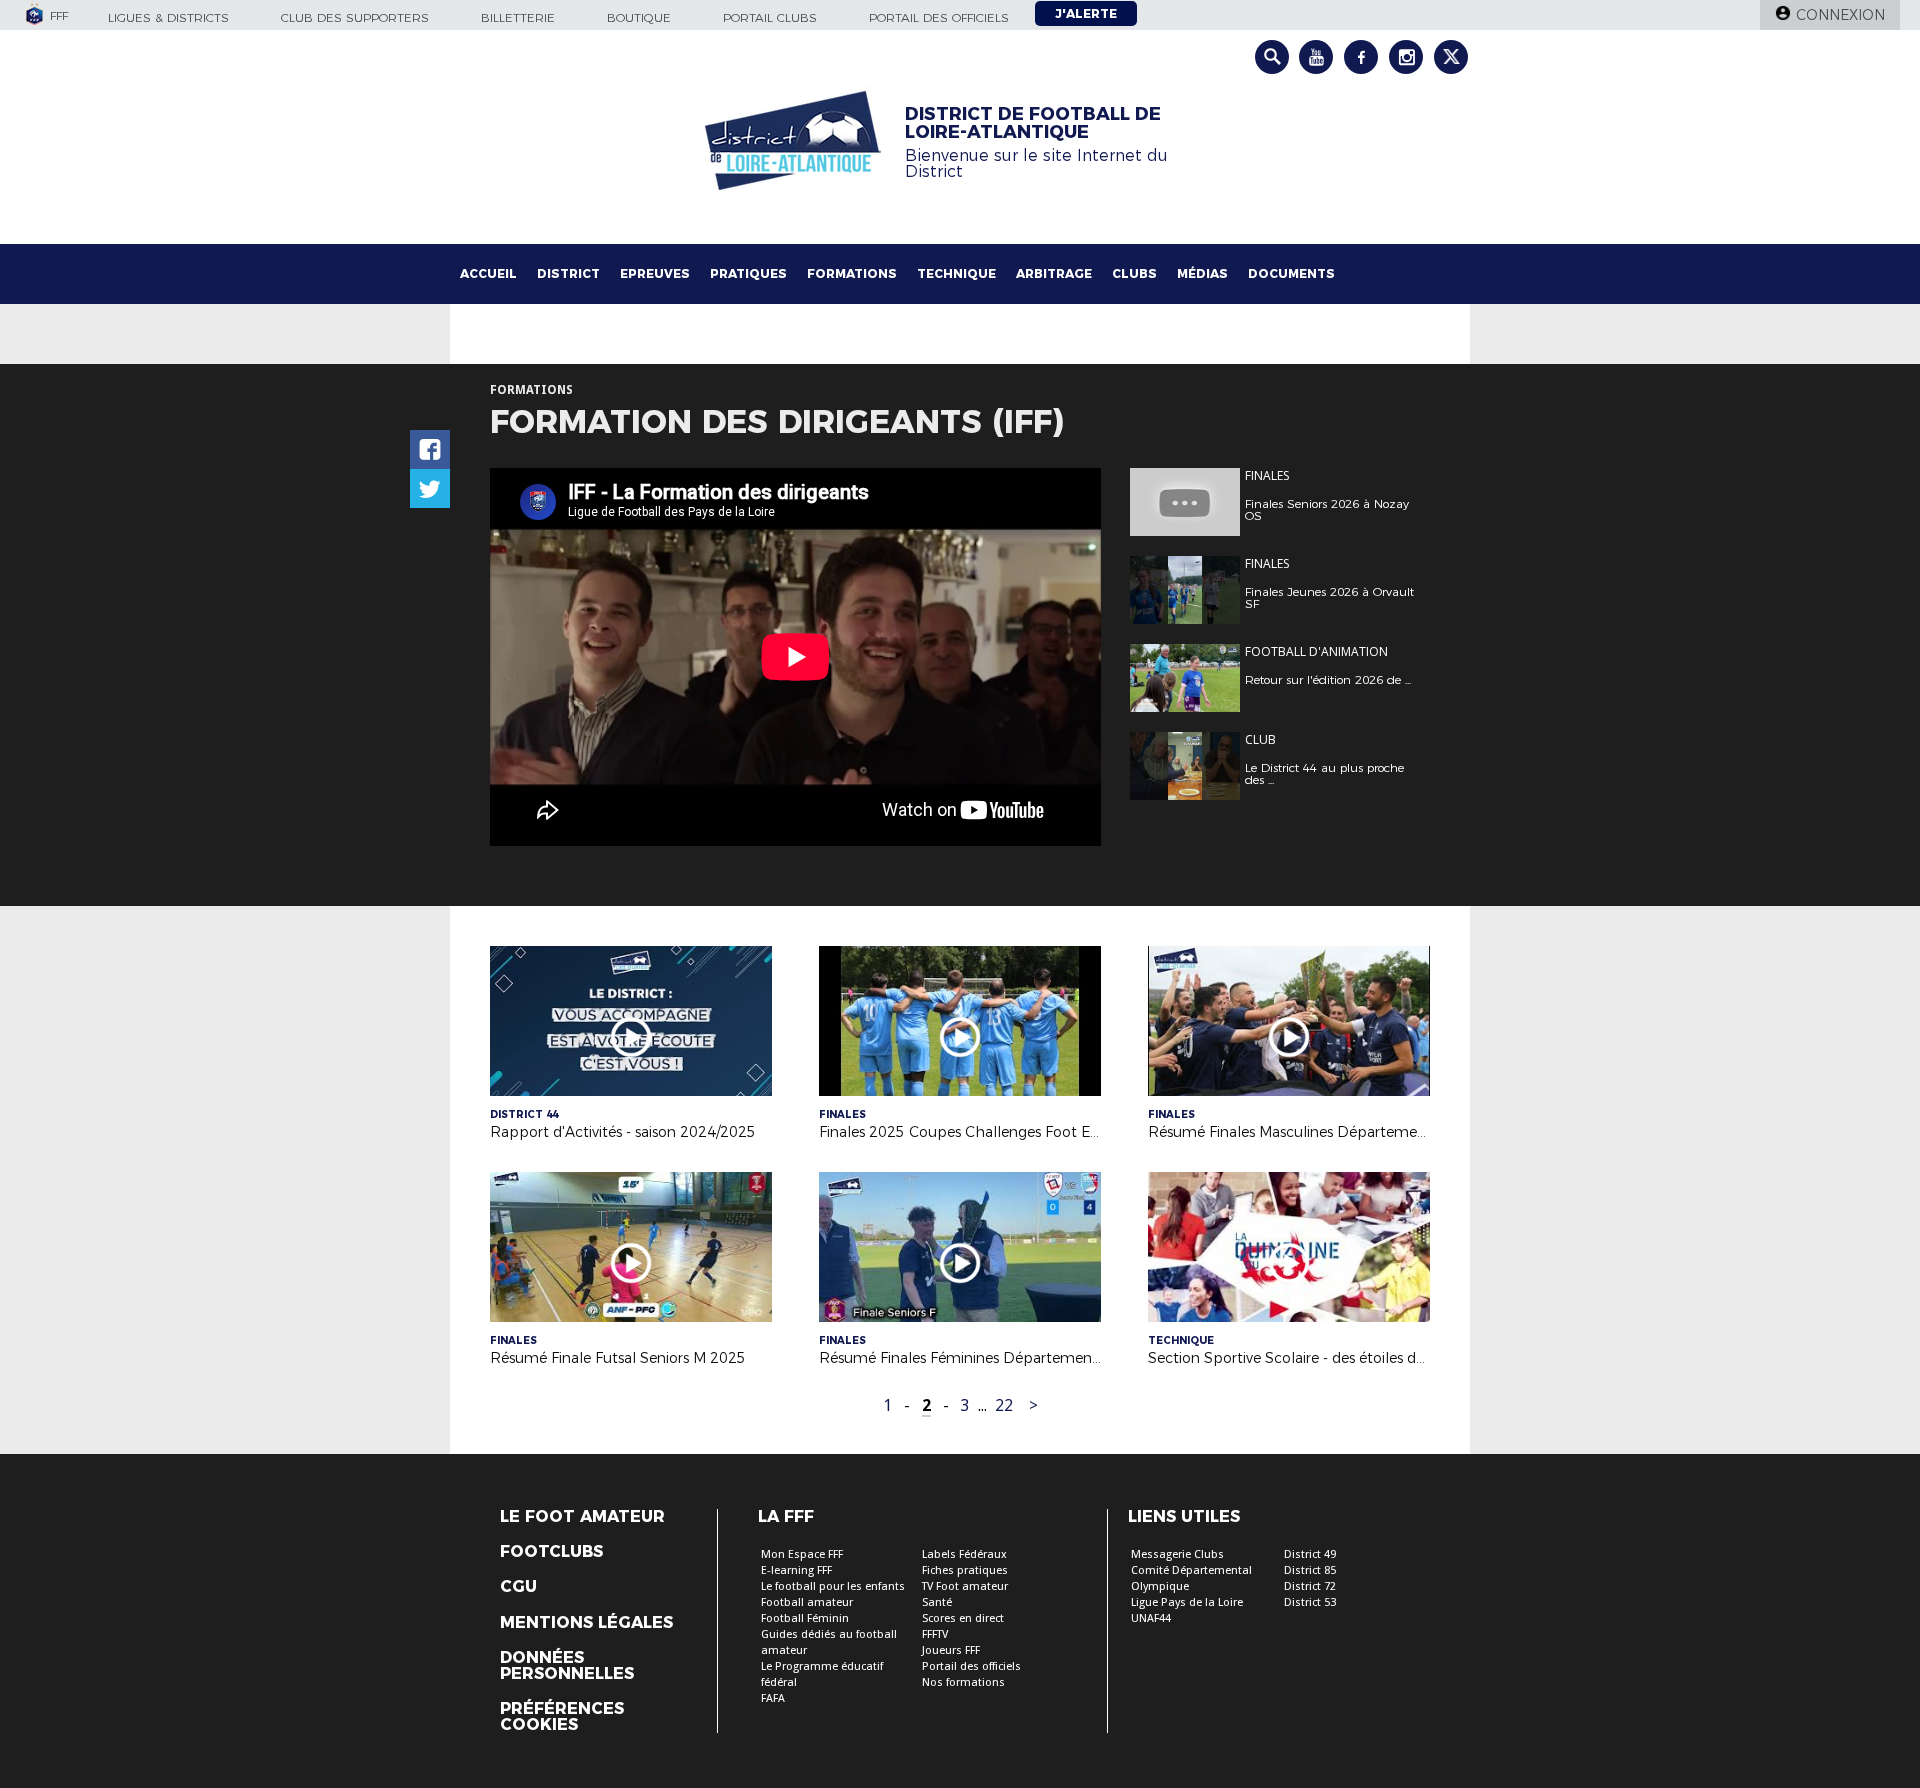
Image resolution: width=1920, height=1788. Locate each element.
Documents (1291, 273)
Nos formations (963, 1682)
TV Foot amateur (965, 1586)
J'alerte (1086, 13)
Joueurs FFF (951, 1650)
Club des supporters (355, 17)
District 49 (1310, 1554)
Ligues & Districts (168, 17)
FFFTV (935, 1634)
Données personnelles (567, 1666)
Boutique (639, 17)
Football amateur (807, 1602)
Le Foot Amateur (582, 1517)
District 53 (1310, 1602)
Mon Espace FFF (802, 1554)
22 (1004, 1405)
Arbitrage (1054, 273)
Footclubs (551, 1552)
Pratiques (748, 273)
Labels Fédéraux (964, 1554)
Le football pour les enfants (833, 1586)
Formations (852, 273)
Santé (937, 1602)
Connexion (1840, 15)
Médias (1202, 273)
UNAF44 (1151, 1618)
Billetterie (518, 17)
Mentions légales (586, 1623)
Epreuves (655, 273)
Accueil (488, 273)
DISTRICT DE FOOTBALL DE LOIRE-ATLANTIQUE (1033, 123)
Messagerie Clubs (1177, 1554)
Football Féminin (805, 1618)
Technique (956, 273)
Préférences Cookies (562, 1717)
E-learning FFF (796, 1570)
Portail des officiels (939, 17)
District (568, 273)
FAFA (773, 1698)
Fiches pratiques (965, 1570)
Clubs (1134, 273)
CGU (518, 1587)
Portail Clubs (770, 17)
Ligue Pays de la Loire (1187, 1602)
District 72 (1310, 1586)
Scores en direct (963, 1618)
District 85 (1310, 1570)
